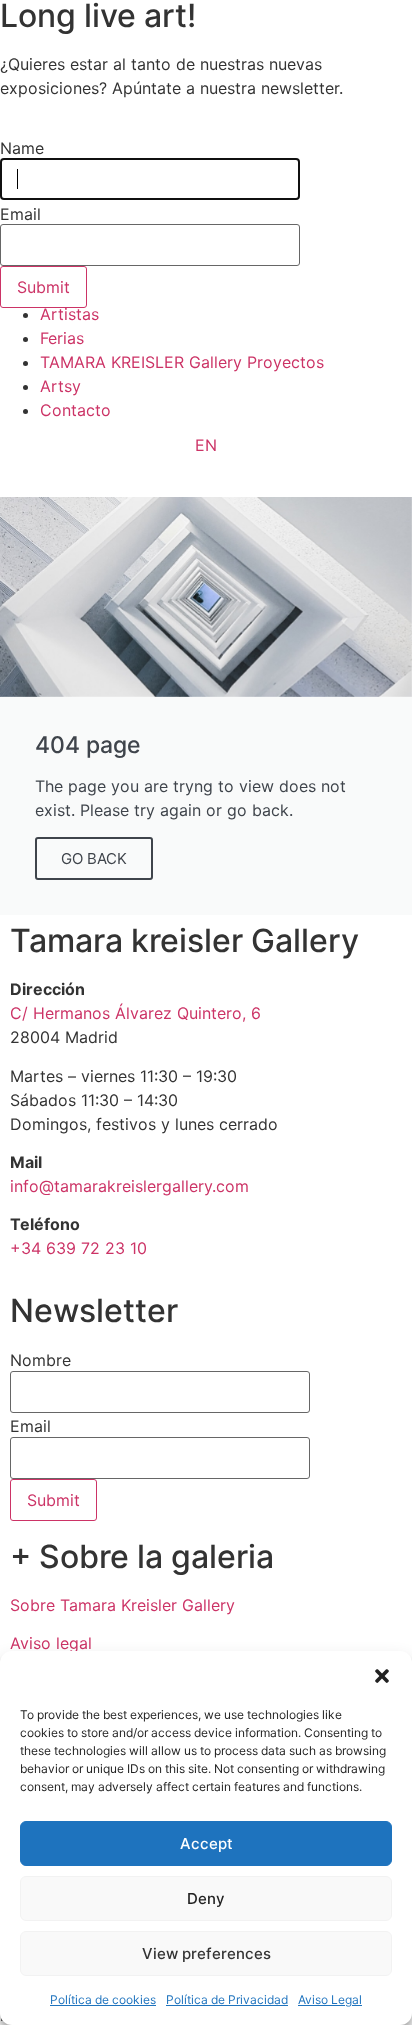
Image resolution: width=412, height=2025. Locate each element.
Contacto (75, 410)
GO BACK (94, 858)
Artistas (69, 314)
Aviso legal (51, 1643)
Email (30, 1426)
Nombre (40, 1360)
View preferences (206, 1953)
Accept (206, 1843)
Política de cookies (103, 1999)
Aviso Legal (330, 1999)
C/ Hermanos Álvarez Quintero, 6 (135, 1013)
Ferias (62, 338)
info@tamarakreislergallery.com (129, 1186)
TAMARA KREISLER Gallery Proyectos (182, 362)
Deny (206, 1898)
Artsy (60, 386)
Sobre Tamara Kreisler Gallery (122, 1605)
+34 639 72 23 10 (78, 1248)
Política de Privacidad (227, 1999)
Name (22, 148)
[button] (382, 1676)
